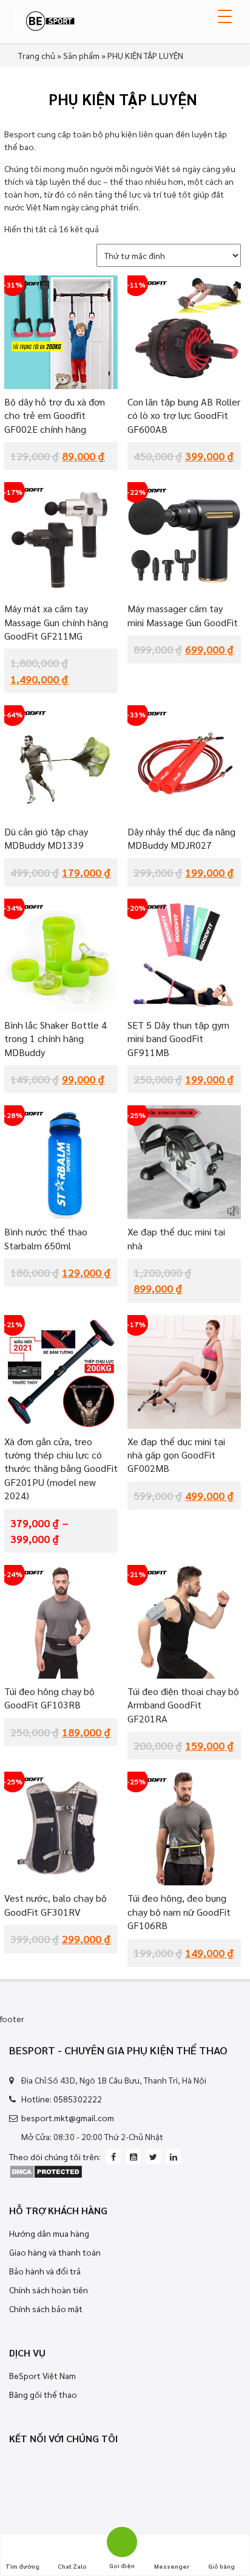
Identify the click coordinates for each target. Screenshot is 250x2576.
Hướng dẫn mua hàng (49, 2233)
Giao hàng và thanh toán (55, 2252)
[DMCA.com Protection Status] (46, 2170)
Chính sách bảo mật (46, 2308)
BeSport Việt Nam (42, 2375)
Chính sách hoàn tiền (49, 2290)
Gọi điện (122, 2540)
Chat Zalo (72, 2566)
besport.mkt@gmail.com (68, 2118)
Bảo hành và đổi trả (45, 2271)
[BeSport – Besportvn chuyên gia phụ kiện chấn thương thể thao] (47, 19)
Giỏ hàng (221, 2566)
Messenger (172, 2566)
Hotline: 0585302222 (62, 2099)
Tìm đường (22, 2566)
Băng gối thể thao (43, 2394)
